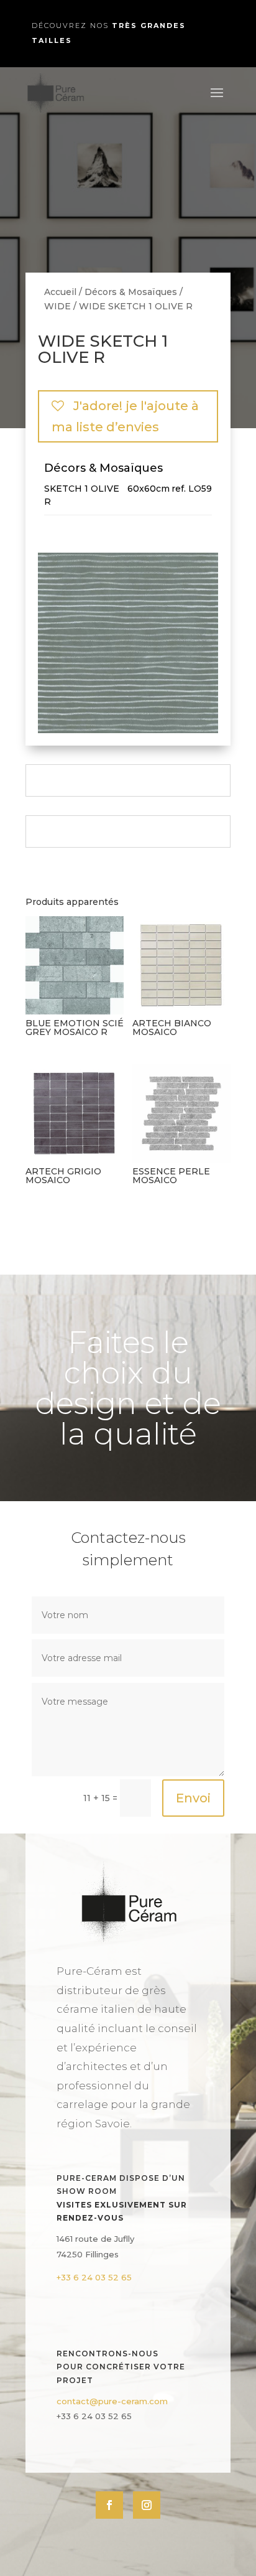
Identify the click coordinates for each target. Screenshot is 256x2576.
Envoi (193, 1798)
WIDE (57, 306)
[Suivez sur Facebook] (109, 2505)
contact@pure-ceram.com (112, 2401)
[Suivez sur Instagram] (147, 2505)
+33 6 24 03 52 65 (94, 2277)
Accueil (60, 292)
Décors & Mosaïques (131, 292)
